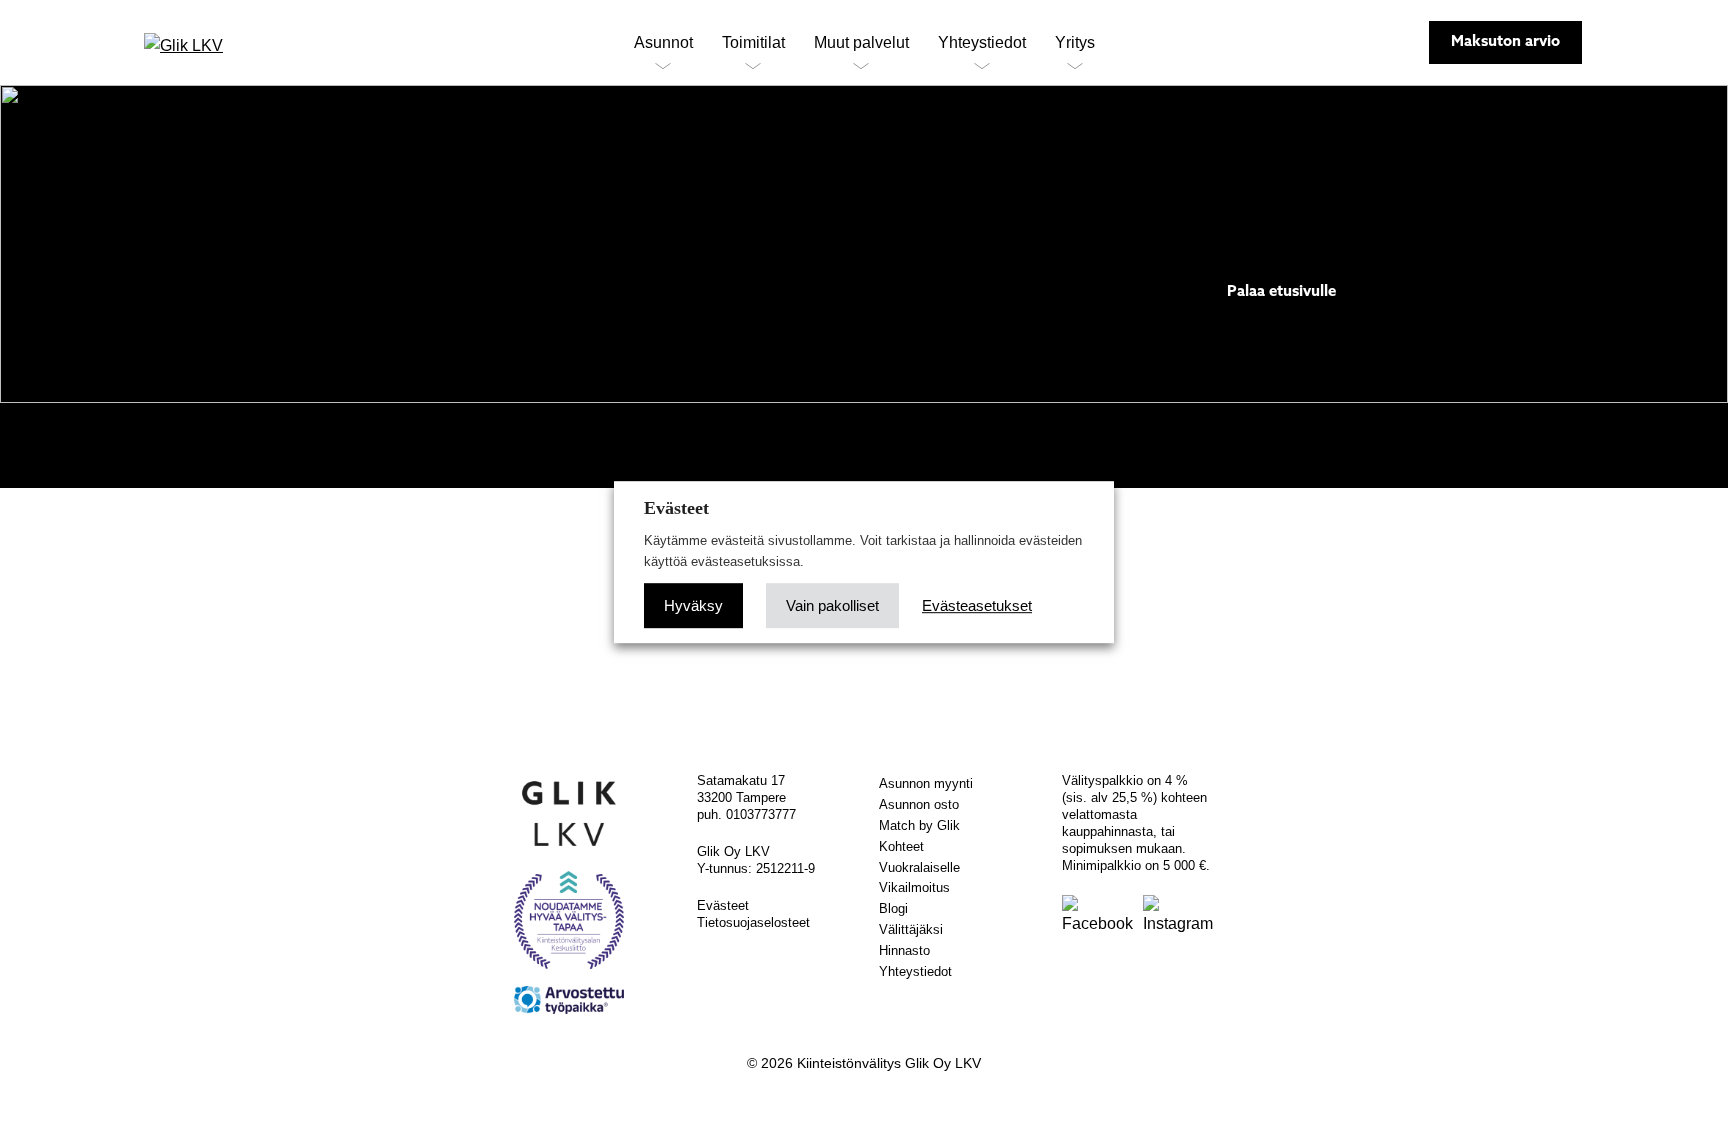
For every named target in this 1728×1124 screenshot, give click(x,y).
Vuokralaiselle (919, 867)
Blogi (893, 908)
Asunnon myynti (926, 783)
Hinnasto (904, 950)
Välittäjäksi (911, 929)
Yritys (1075, 42)
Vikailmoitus (914, 887)
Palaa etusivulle (1281, 292)
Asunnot (663, 42)
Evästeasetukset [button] (977, 605)
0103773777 (761, 814)
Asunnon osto (919, 804)
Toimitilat (753, 42)
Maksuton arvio (1505, 42)
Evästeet (723, 905)
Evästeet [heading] (676, 508)
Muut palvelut (861, 42)
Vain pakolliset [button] (832, 605)
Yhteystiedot (982, 42)
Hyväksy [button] (693, 605)
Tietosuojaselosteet (753, 922)
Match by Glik (919, 825)
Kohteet (901, 846)
